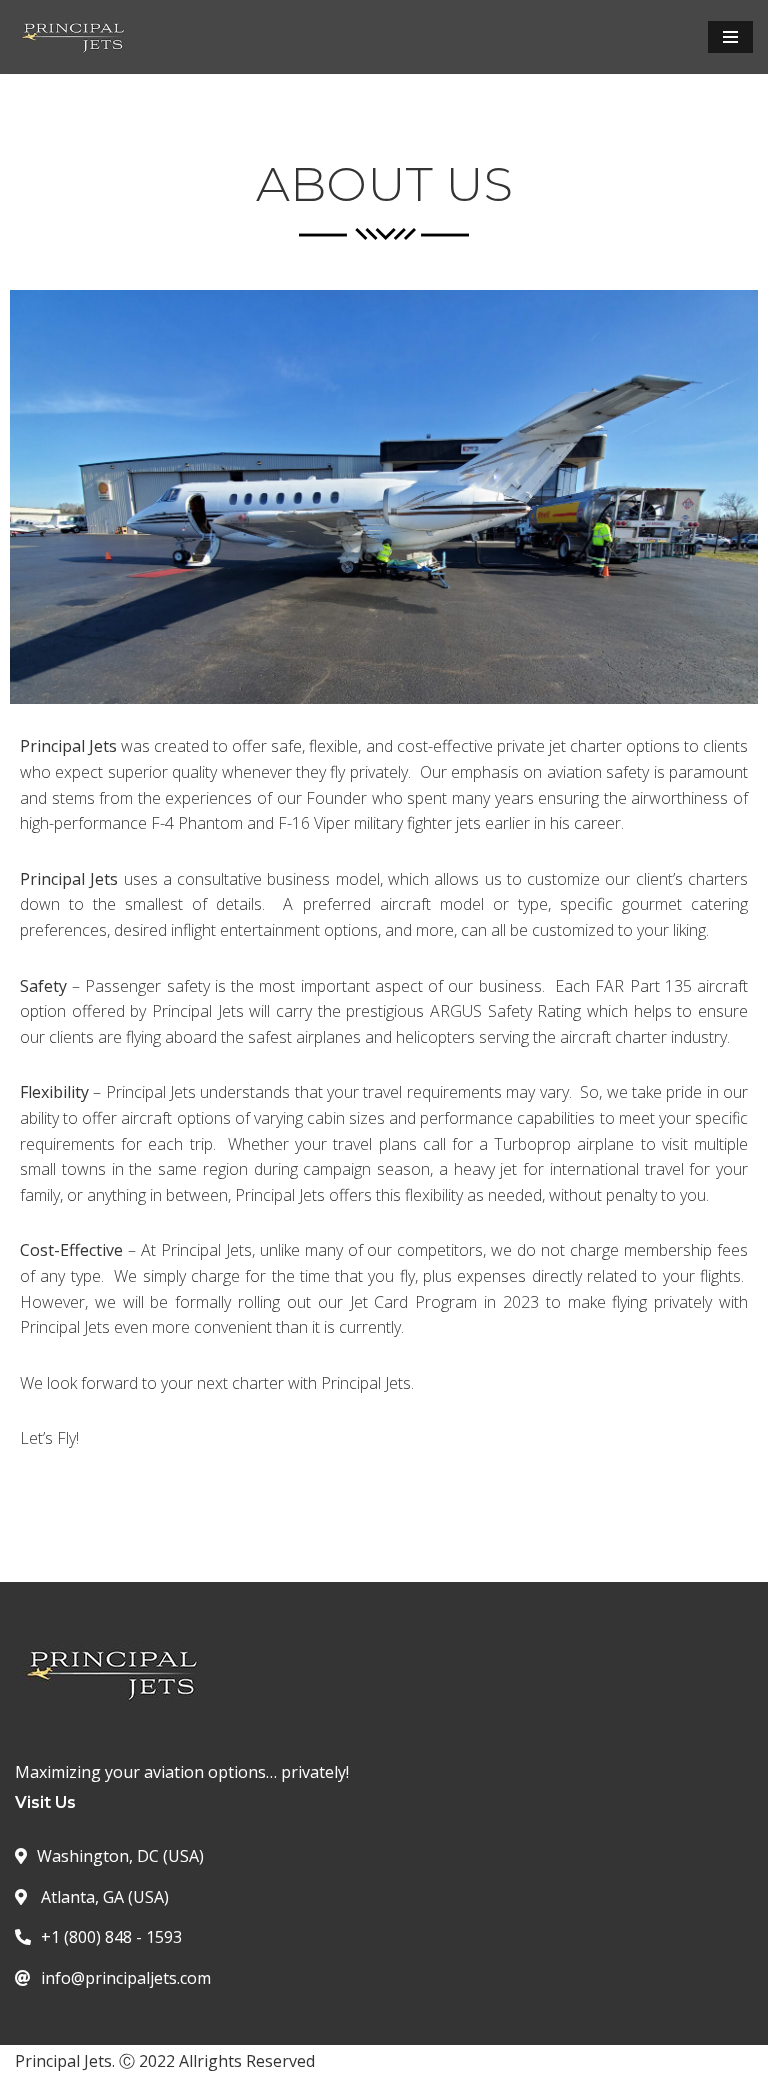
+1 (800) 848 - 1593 (111, 1937)
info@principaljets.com (126, 1978)
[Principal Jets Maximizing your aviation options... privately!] (75, 37)
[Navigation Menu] (730, 37)
